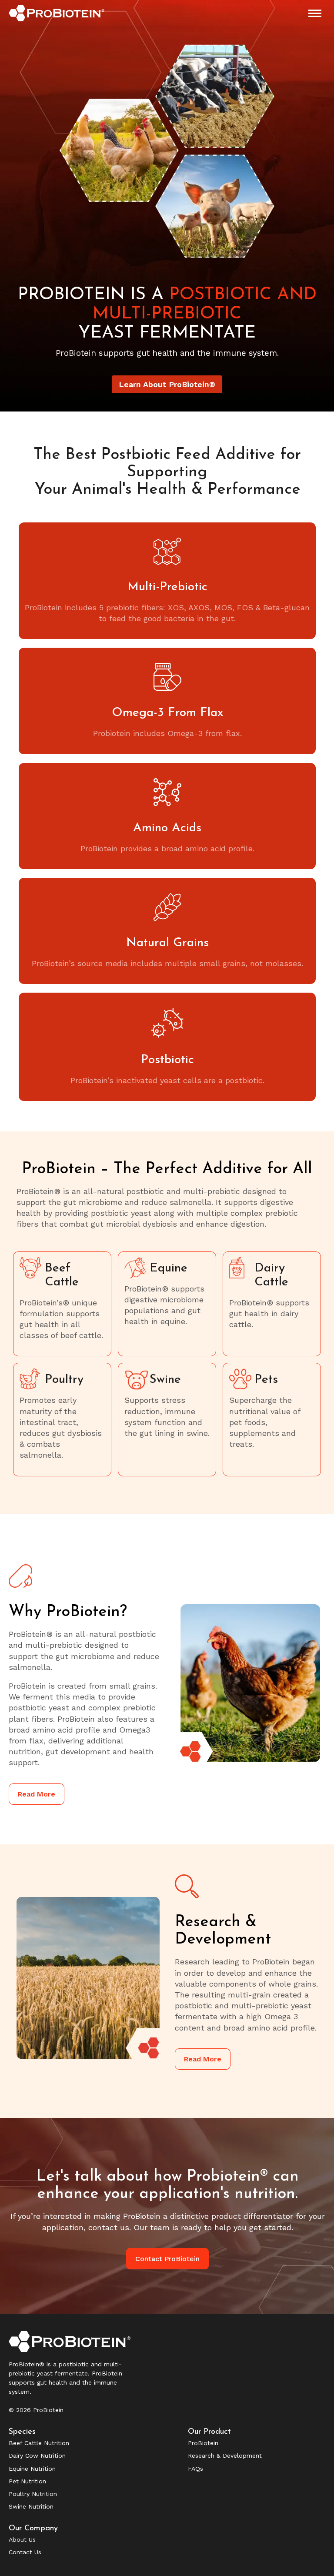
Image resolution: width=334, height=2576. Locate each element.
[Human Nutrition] (272, 1420)
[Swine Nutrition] (167, 1420)
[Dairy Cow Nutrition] (272, 1304)
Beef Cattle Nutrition (39, 2443)
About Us (22, 2539)
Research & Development (225, 2456)
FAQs (195, 2469)
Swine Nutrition (31, 2506)
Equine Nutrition (32, 2469)
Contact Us (25, 2552)
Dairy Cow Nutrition (37, 2456)
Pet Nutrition (27, 2481)
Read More (37, 1794)
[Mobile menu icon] (315, 13)
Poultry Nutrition (33, 2494)
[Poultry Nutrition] (62, 1420)
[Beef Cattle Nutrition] (62, 1304)
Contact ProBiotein (167, 2259)
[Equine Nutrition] (167, 1304)
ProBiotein (203, 2443)
